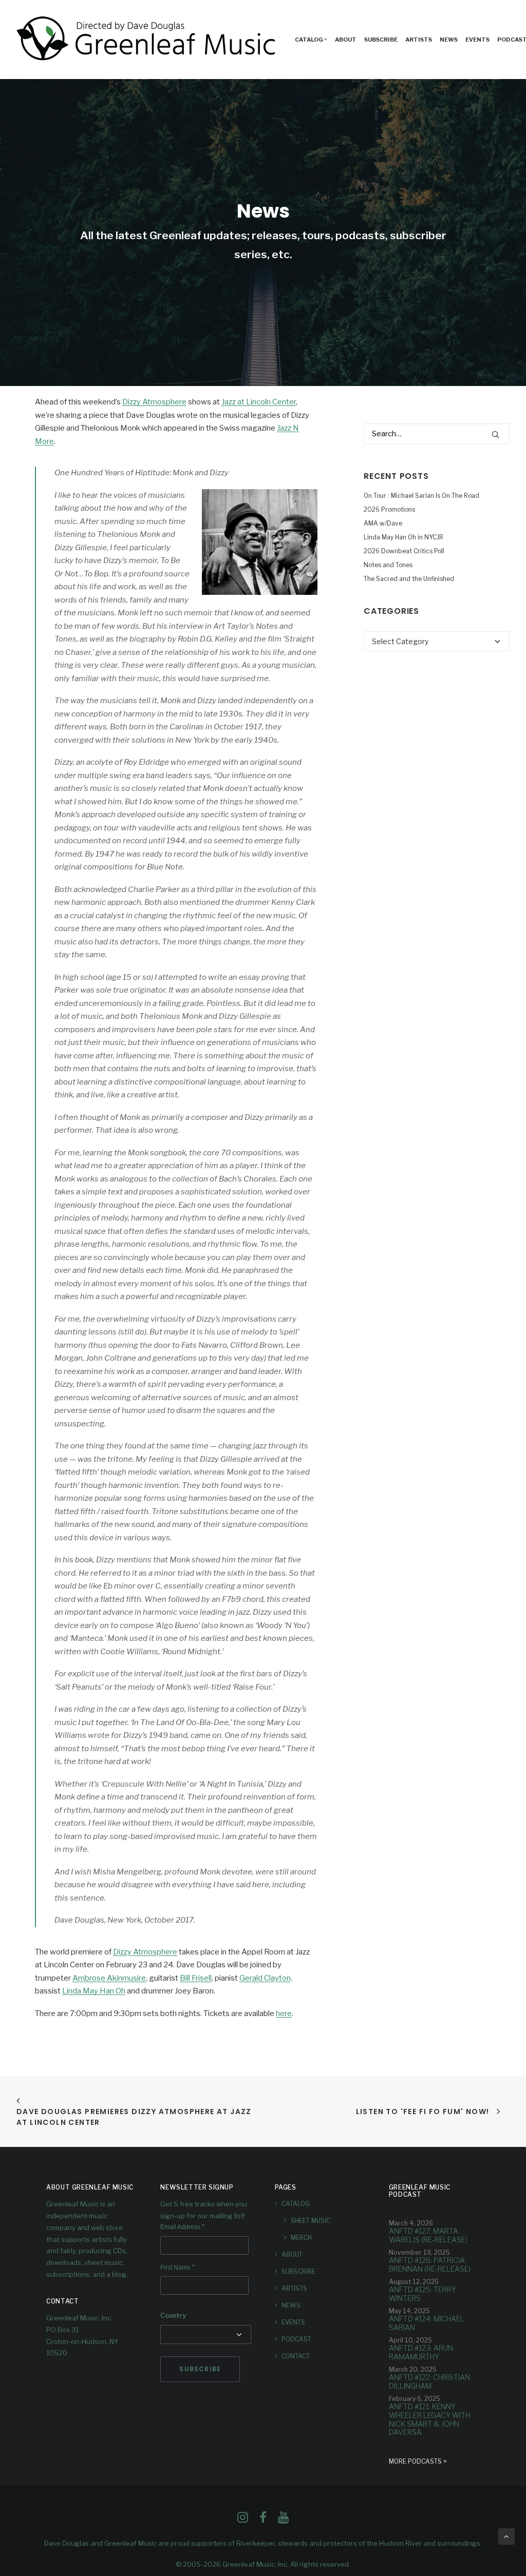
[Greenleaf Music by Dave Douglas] (147, 40)
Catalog (309, 40)
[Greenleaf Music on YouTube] (283, 2520)
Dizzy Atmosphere (154, 402)
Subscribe (381, 40)
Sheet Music (311, 2221)
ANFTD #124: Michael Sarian (427, 2323)
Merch (301, 2238)
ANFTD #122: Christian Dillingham (429, 2381)
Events (477, 40)
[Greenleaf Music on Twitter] (263, 2520)
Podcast (296, 2339)
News (449, 40)
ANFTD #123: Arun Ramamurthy (421, 2352)
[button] (495, 434)
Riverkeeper (256, 2543)
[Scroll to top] (506, 2536)
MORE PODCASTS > (418, 2461)
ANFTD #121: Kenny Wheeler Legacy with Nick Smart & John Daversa (429, 2419)
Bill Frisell (196, 1978)
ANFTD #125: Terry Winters (422, 2294)
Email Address (182, 2227)
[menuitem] (311, 40)
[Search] (437, 434)
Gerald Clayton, (266, 1978)
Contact (296, 2356)
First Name (177, 2268)
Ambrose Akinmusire (109, 1978)
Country (173, 2316)
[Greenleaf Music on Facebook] (243, 2520)
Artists (419, 40)
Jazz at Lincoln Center (259, 402)
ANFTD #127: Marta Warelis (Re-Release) (428, 2235)
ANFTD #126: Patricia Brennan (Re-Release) (430, 2264)
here (284, 2013)
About (346, 40)
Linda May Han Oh (94, 1991)
